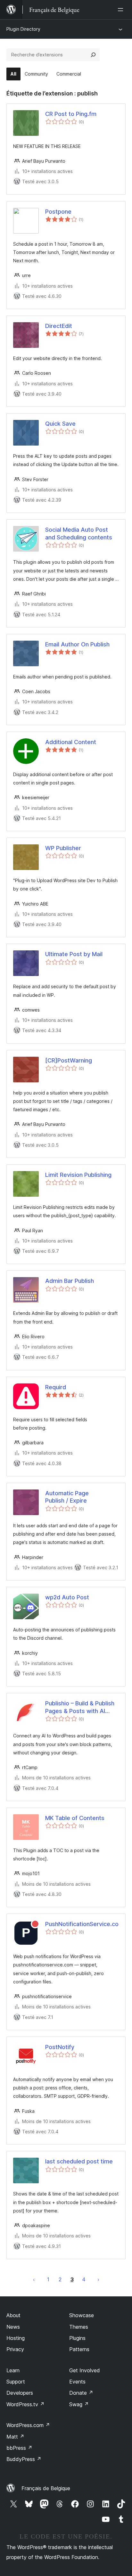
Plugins (77, 2338)
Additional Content (71, 742)
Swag (79, 2404)
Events (77, 2382)
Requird (56, 1387)
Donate (81, 2393)
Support (16, 2382)
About (13, 2315)
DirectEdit (59, 326)
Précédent (34, 2279)
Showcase (82, 2315)
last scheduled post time (79, 2161)
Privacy (15, 2349)
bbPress (19, 2448)
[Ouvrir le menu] (122, 10)
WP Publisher (63, 848)
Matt (15, 2437)
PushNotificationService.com (82, 1924)
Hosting (16, 2338)
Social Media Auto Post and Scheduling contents (79, 533)
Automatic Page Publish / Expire (67, 1497)
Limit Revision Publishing (78, 1175)
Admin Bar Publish (70, 1281)
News (13, 2327)
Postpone (58, 212)
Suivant (98, 2279)
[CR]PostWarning (69, 1060)
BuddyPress (24, 2459)
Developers (20, 2393)
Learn (13, 2370)
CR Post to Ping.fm (71, 114)
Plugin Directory (23, 29)
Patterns (79, 2349)
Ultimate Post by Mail (74, 954)
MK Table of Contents (75, 1818)
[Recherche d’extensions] (93, 55)
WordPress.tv (25, 2404)
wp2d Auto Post (67, 1597)
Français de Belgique (46, 2488)
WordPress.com (28, 2425)
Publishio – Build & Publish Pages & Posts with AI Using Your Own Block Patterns (80, 1707)
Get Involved (85, 2370)
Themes (79, 2327)
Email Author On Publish (77, 644)
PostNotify (60, 2047)
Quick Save (60, 424)
